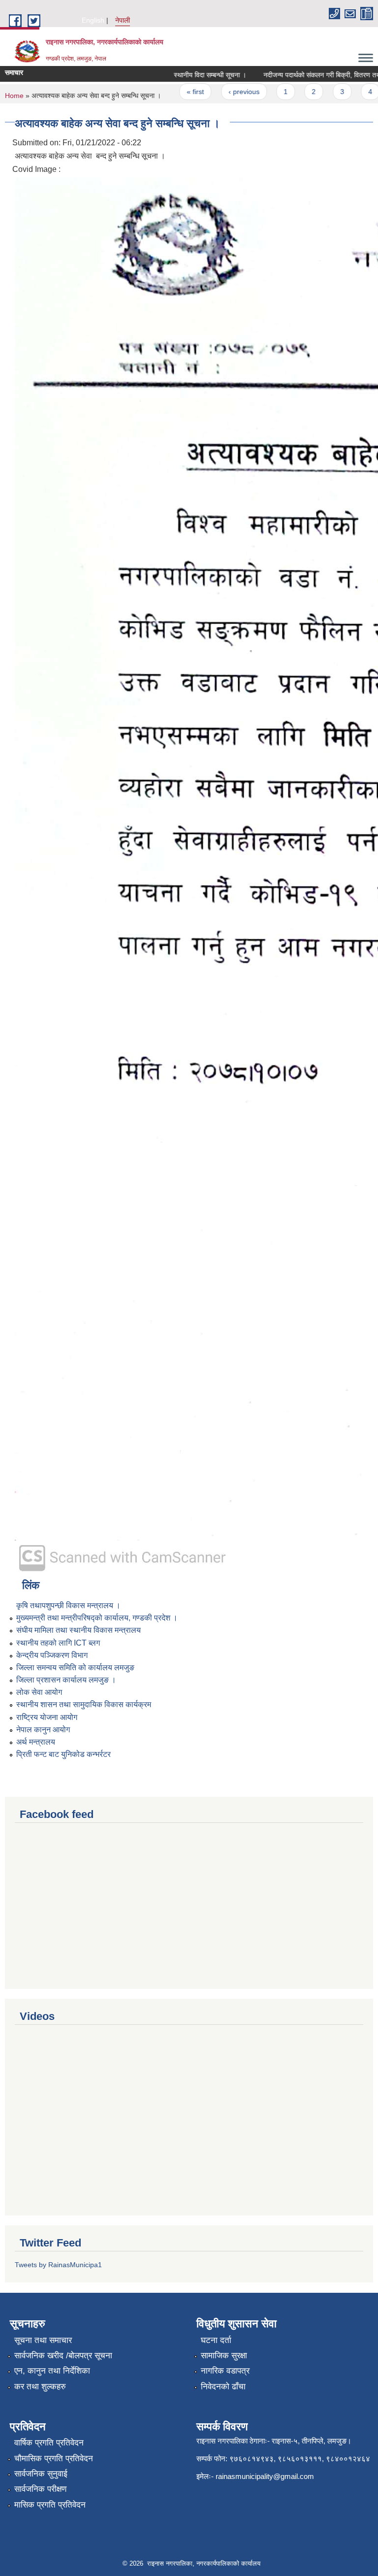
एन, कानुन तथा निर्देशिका (52, 2371)
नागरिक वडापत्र (225, 2371)
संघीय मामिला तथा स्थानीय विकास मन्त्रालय (79, 1630)
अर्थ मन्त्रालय (36, 1742)
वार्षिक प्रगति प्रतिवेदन (49, 2443)
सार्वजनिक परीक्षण (40, 2489)
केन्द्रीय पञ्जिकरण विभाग (52, 1655)
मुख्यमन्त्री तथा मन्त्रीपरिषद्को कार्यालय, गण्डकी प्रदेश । (97, 1618)
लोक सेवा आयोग (39, 1692)
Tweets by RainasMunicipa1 (58, 2265)
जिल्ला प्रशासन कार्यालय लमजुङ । (66, 1680)
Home (14, 96)
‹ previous (229, 92)
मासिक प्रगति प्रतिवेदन (50, 2505)
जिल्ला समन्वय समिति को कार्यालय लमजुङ (75, 1668)
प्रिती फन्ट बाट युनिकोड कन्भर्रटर (63, 1754)
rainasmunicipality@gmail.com (265, 2476)
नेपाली (123, 20)
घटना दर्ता (216, 2340)
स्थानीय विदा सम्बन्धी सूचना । (195, 75)
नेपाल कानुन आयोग (43, 1730)
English (93, 20)
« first (181, 92)
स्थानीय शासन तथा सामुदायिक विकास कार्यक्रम (84, 1704)
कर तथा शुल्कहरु (40, 2387)
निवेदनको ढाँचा (223, 2387)
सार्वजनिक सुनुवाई (41, 2474)
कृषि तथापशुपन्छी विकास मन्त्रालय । (68, 1605)
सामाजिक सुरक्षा (224, 2356)
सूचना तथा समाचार (43, 2340)
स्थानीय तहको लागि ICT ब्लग (58, 1643)
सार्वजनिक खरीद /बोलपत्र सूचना (63, 2356)
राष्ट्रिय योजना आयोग (47, 1717)
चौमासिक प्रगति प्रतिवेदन (54, 2459)
